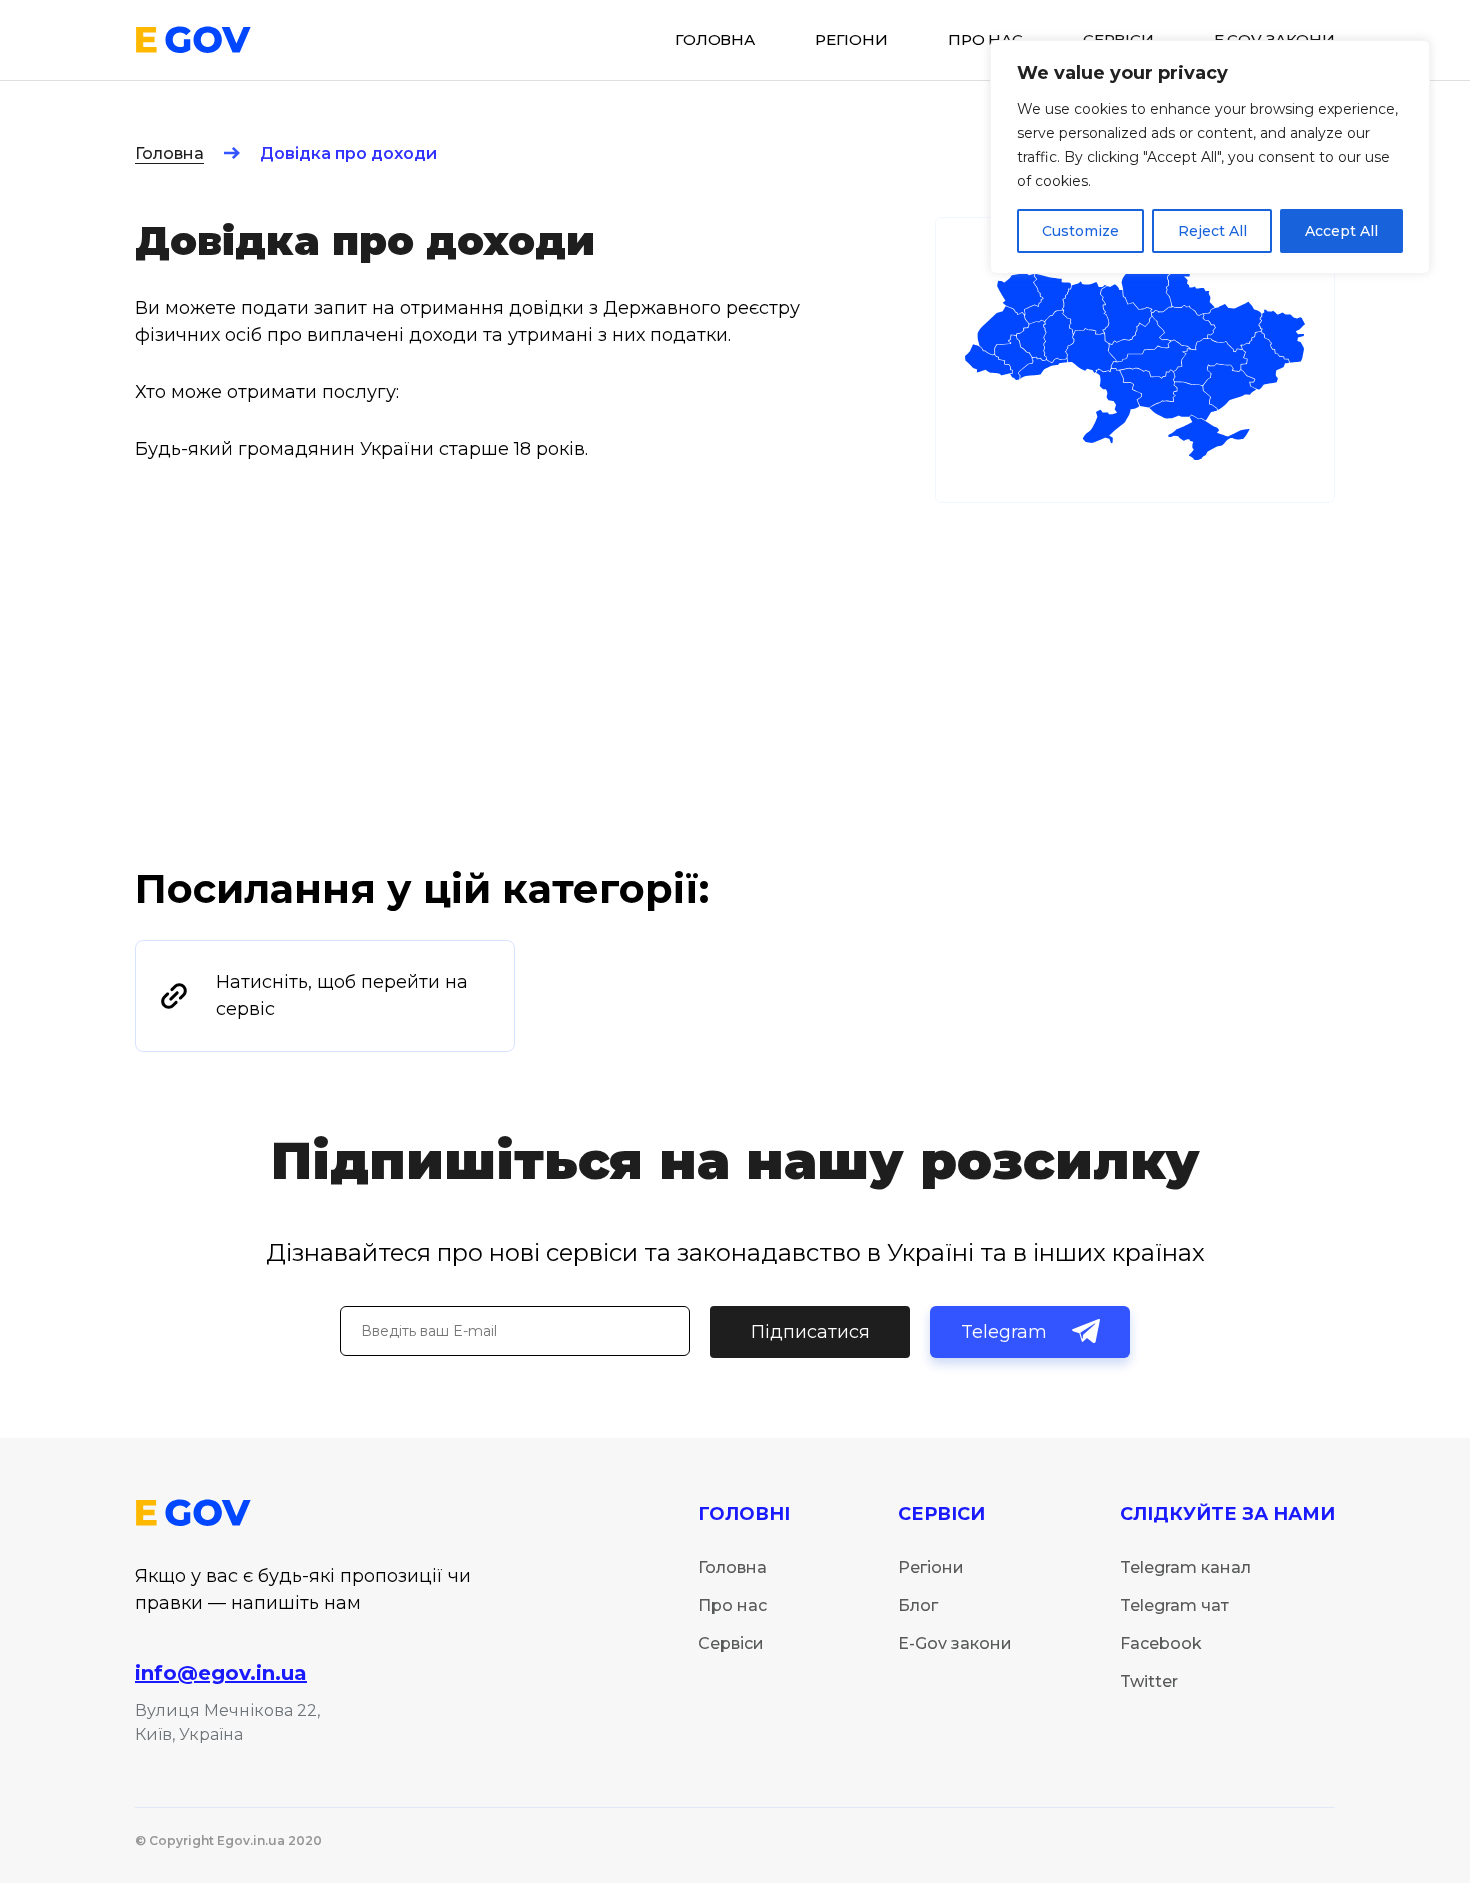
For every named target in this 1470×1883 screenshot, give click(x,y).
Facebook (1161, 1643)
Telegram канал (1185, 1567)
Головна (169, 153)
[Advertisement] (735, 713)
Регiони (851, 40)
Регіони (931, 1567)
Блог (918, 1605)
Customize (1080, 231)
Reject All (1212, 231)
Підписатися (810, 1332)
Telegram (1004, 1332)
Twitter (1149, 1681)
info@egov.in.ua (221, 1673)
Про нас (985, 40)
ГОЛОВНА (715, 40)
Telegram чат (1174, 1605)
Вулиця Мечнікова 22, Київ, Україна (227, 1722)
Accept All (1341, 231)
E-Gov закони (955, 1643)
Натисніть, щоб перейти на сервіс (342, 995)
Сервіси (731, 1643)
